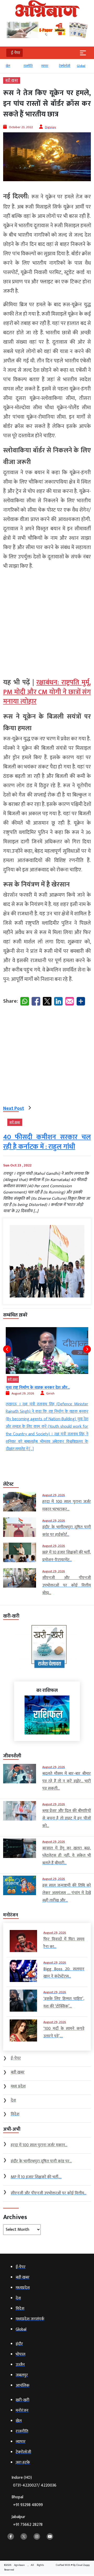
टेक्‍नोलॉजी (47, 66)
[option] (12, 68)
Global (63, 66)
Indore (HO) (34, 2482)
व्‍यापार (27, 66)
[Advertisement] (47, 622)
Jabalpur (27, 2521)
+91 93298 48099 (28, 2505)
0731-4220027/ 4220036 (35, 2485)
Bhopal (27, 2501)
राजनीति (10, 66)
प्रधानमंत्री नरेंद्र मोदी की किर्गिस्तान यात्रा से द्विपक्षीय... (46, 1388)
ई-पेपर (80, 66)
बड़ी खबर (12, 80)
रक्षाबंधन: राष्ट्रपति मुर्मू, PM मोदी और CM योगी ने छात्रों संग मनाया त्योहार (47, 692)
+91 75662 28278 (28, 2525)
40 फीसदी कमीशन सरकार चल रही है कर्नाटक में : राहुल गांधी (47, 1142)
